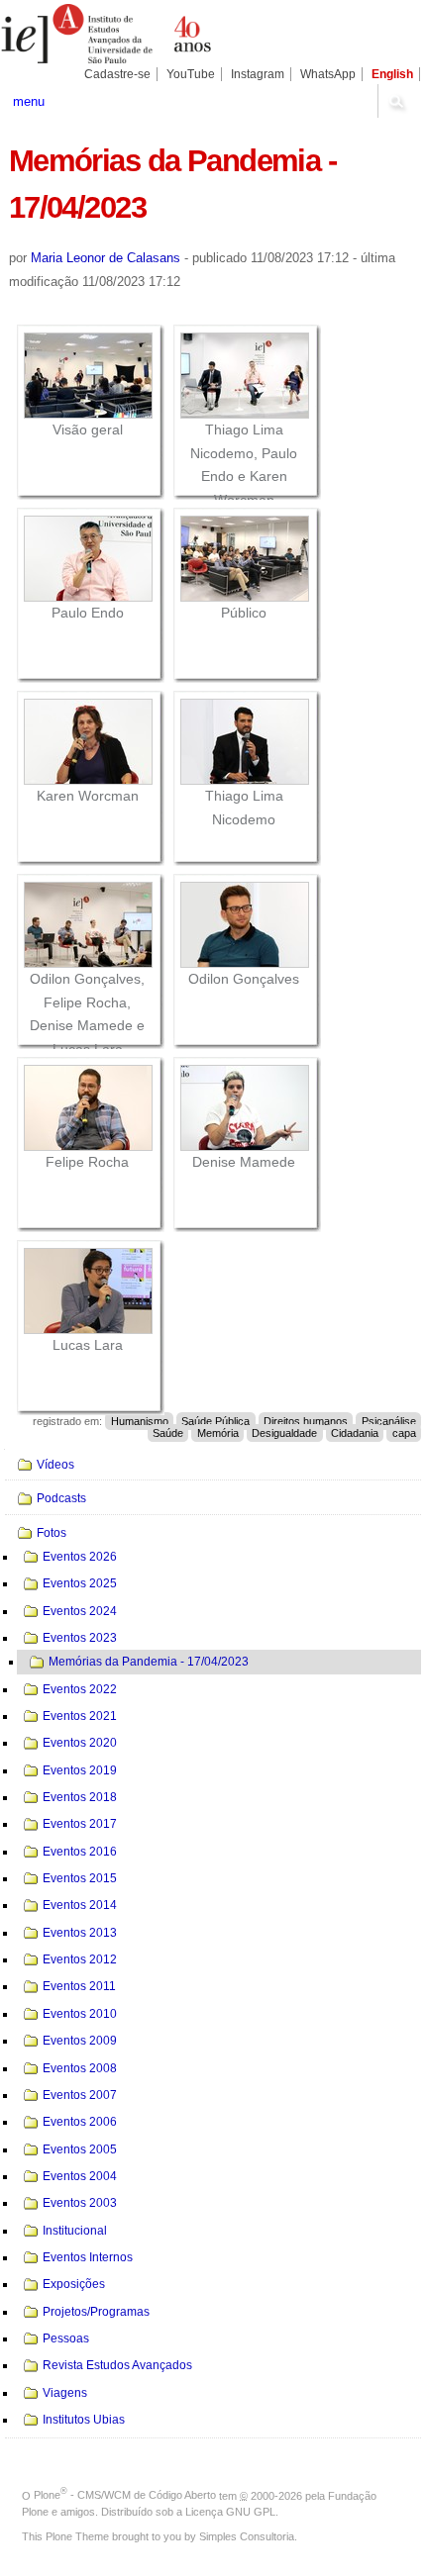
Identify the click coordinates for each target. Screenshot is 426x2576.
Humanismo (140, 1421)
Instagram (258, 74)
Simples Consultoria (247, 2536)
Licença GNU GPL (230, 2512)
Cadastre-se (117, 74)
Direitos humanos (306, 1421)
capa (404, 1433)
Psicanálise (389, 1421)
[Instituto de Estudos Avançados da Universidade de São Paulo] (106, 34)
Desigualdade (284, 1433)
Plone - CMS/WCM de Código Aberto (125, 2495)
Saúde (168, 1433)
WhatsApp (328, 74)
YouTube (191, 74)
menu (29, 101)
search (396, 101)
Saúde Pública (215, 1421)
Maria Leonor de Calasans (106, 258)
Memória (218, 1433)
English (392, 74)
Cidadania (355, 1433)
